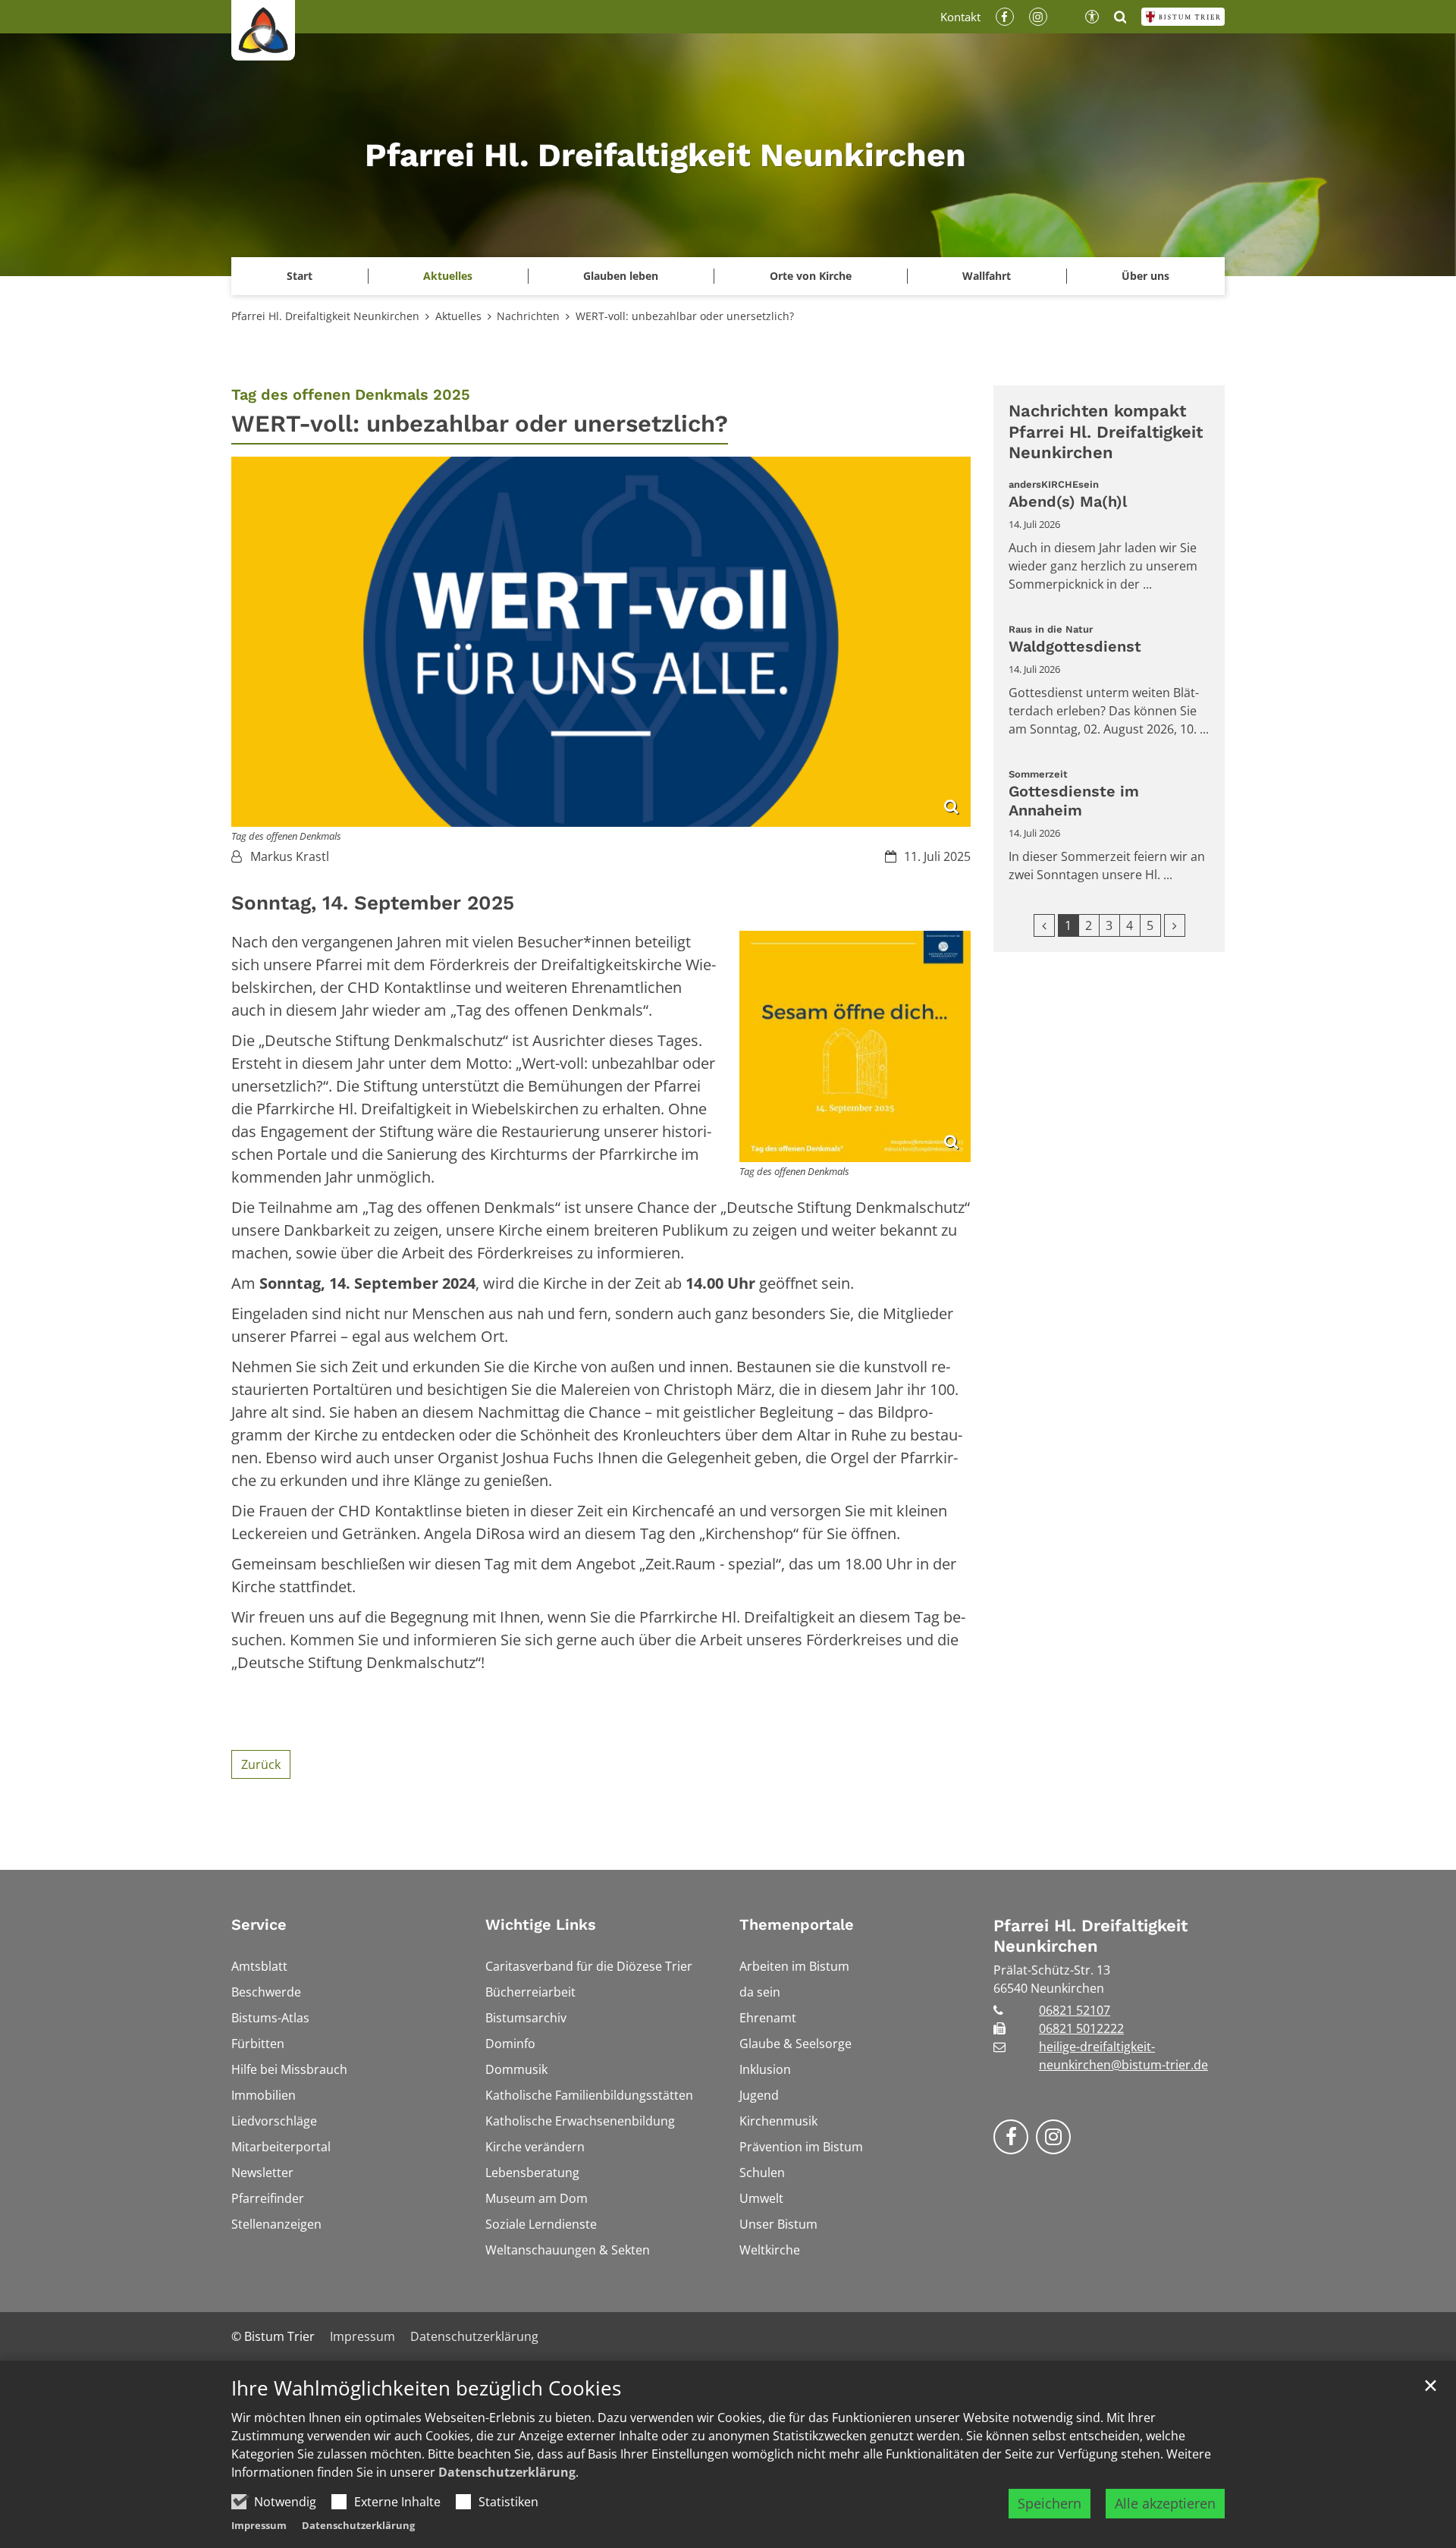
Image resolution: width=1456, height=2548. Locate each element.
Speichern (1050, 2503)
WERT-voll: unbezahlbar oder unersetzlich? (685, 316)
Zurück (261, 1764)
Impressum (259, 2525)
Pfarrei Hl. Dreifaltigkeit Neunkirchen (325, 316)
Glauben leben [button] (621, 276)
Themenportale (797, 1924)
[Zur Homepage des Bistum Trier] (1183, 17)
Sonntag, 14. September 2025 (373, 903)
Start (300, 276)
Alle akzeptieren (1165, 2503)
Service (259, 1924)
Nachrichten (528, 316)
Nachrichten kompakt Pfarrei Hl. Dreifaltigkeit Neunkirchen (1106, 432)
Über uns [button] (1145, 276)
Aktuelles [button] (448, 276)
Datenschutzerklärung (507, 2472)
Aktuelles (458, 316)
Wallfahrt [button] (987, 276)
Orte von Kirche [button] (811, 276)
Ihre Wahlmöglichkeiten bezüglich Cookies (426, 2388)
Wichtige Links (541, 1924)
